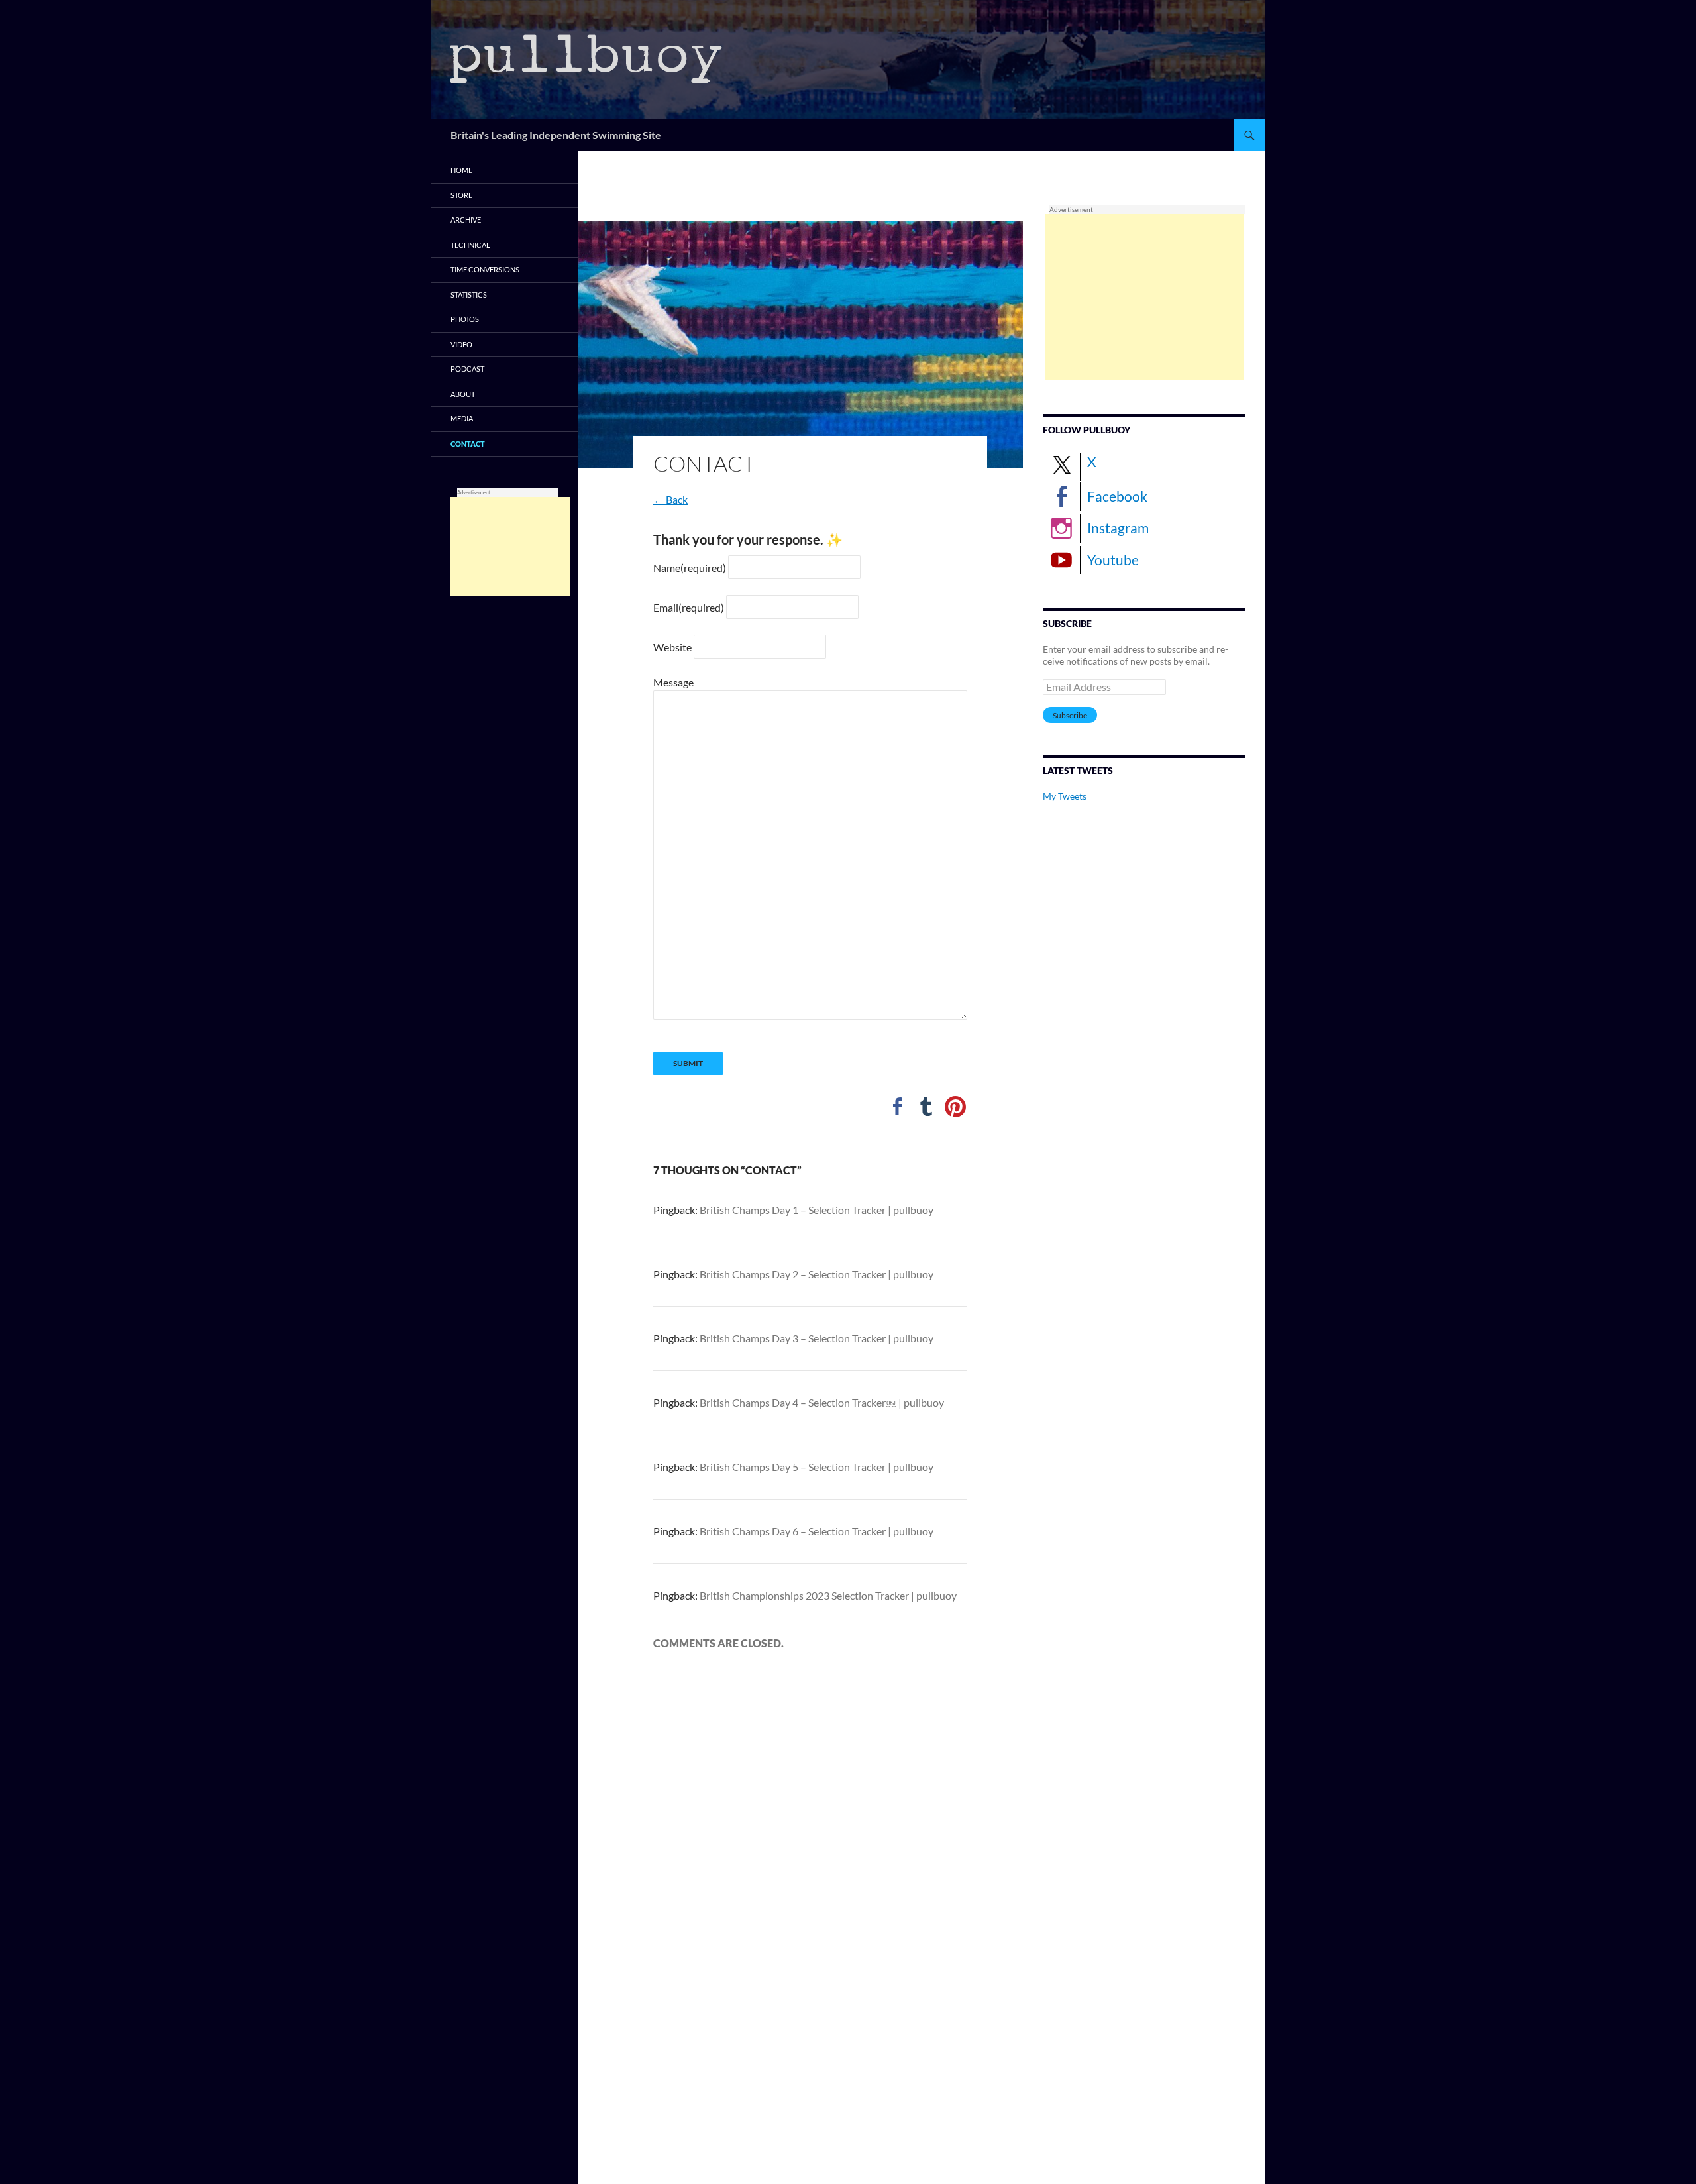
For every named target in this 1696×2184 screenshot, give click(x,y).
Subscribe (1070, 715)
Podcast (467, 369)
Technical (470, 245)
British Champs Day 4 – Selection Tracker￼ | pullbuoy (822, 1402)
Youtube (1113, 560)
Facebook (1117, 496)
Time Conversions (485, 269)
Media (462, 418)
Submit (688, 1063)
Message (673, 682)
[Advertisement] (1144, 297)
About (463, 394)
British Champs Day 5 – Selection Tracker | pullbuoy (817, 1467)
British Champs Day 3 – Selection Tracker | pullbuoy (817, 1338)
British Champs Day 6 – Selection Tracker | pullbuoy (817, 1531)
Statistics (469, 295)
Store (461, 195)
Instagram (1118, 528)
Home (461, 170)
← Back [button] (670, 499)
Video (461, 344)
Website (672, 647)
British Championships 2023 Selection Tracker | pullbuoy (828, 1595)
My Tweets (1065, 796)
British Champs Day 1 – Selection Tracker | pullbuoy (817, 1210)
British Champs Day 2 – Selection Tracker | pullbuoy (817, 1274)
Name (690, 568)
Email (689, 607)
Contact (468, 444)
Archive (466, 220)
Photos (465, 319)
